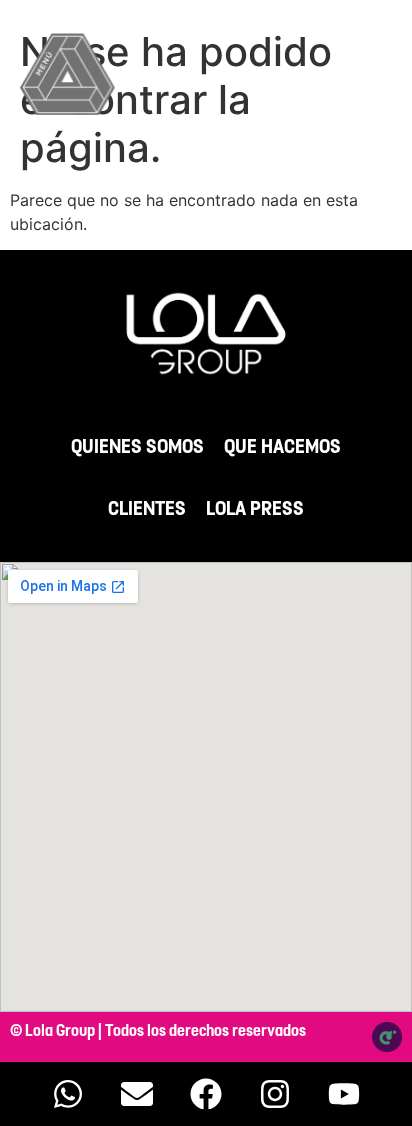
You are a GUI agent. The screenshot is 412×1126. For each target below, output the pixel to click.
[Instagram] (275, 1094)
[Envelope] (137, 1094)
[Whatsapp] (68, 1094)
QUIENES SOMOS (137, 447)
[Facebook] (206, 1094)
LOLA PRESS (255, 509)
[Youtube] (344, 1094)
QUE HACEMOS (282, 447)
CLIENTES (147, 509)
